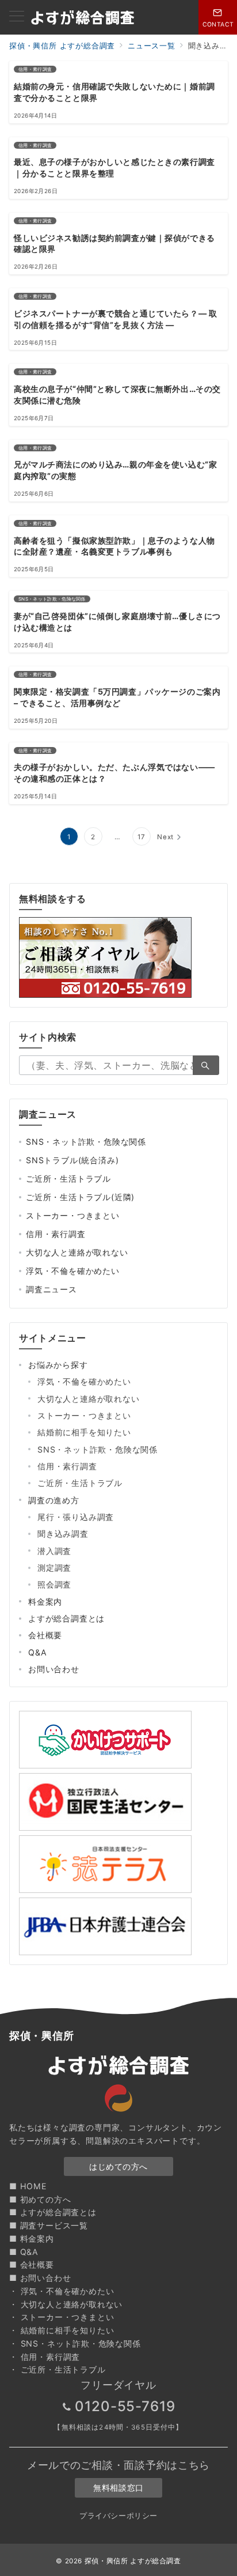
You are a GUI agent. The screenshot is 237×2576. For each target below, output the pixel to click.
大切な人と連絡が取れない (77, 1252)
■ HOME (28, 2186)
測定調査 (54, 1568)
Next (165, 837)
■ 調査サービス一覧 (49, 2225)
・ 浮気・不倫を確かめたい (62, 2291)
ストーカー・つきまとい (73, 1215)
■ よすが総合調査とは (53, 2212)
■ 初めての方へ (40, 2199)
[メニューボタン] (17, 17)
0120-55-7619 (125, 2406)
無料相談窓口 (118, 2488)
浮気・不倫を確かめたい (73, 1271)
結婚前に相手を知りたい (84, 1432)
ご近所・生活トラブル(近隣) (80, 1197)
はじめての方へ (118, 2166)
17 (142, 837)
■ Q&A (24, 2252)
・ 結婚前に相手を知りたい (62, 2330)
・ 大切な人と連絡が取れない (66, 2304)
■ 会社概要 (32, 2264)
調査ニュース (51, 1289)
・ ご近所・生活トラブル (58, 2369)
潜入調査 (54, 1551)
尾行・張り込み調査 (76, 1517)
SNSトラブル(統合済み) (72, 1160)
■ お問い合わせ (40, 2278)
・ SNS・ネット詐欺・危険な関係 (75, 2343)
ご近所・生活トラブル (68, 1178)
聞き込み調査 (63, 1534)
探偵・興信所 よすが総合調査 (133, 2561)
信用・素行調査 (56, 1234)
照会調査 (54, 1584)
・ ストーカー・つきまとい (62, 2317)
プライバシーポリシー (118, 2516)
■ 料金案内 (32, 2239)
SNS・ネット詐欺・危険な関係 (86, 1142)
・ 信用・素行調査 (45, 2357)
